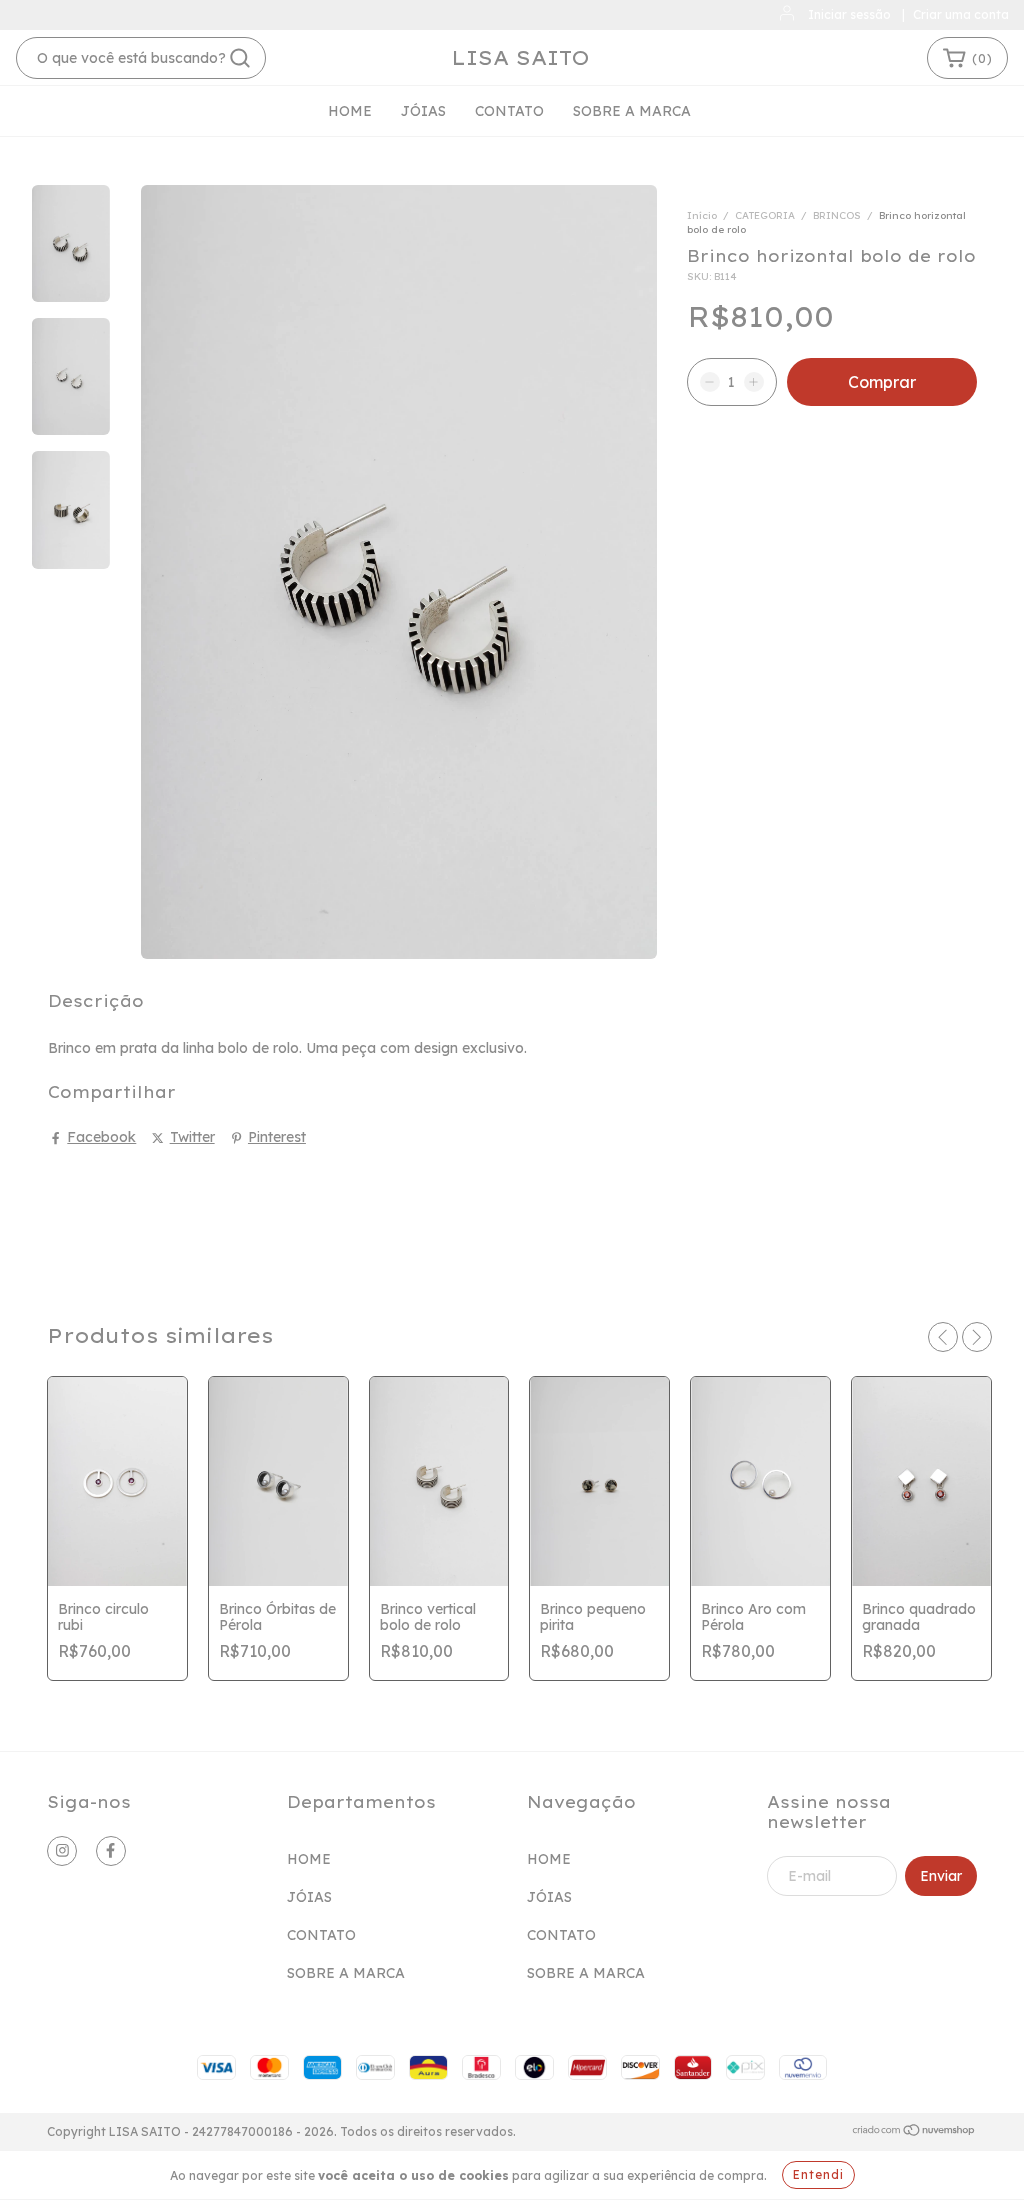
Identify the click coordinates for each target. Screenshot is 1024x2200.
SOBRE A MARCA (632, 111)
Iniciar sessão (849, 14)
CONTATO (509, 111)
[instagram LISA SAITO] (62, 1851)
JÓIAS (423, 111)
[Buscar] (240, 58)
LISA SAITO (520, 57)
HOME (350, 111)
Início (702, 215)
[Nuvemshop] (914, 2132)
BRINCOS (837, 215)
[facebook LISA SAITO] (111, 1851)
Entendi (818, 2174)
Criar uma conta (961, 14)
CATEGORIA (765, 215)
